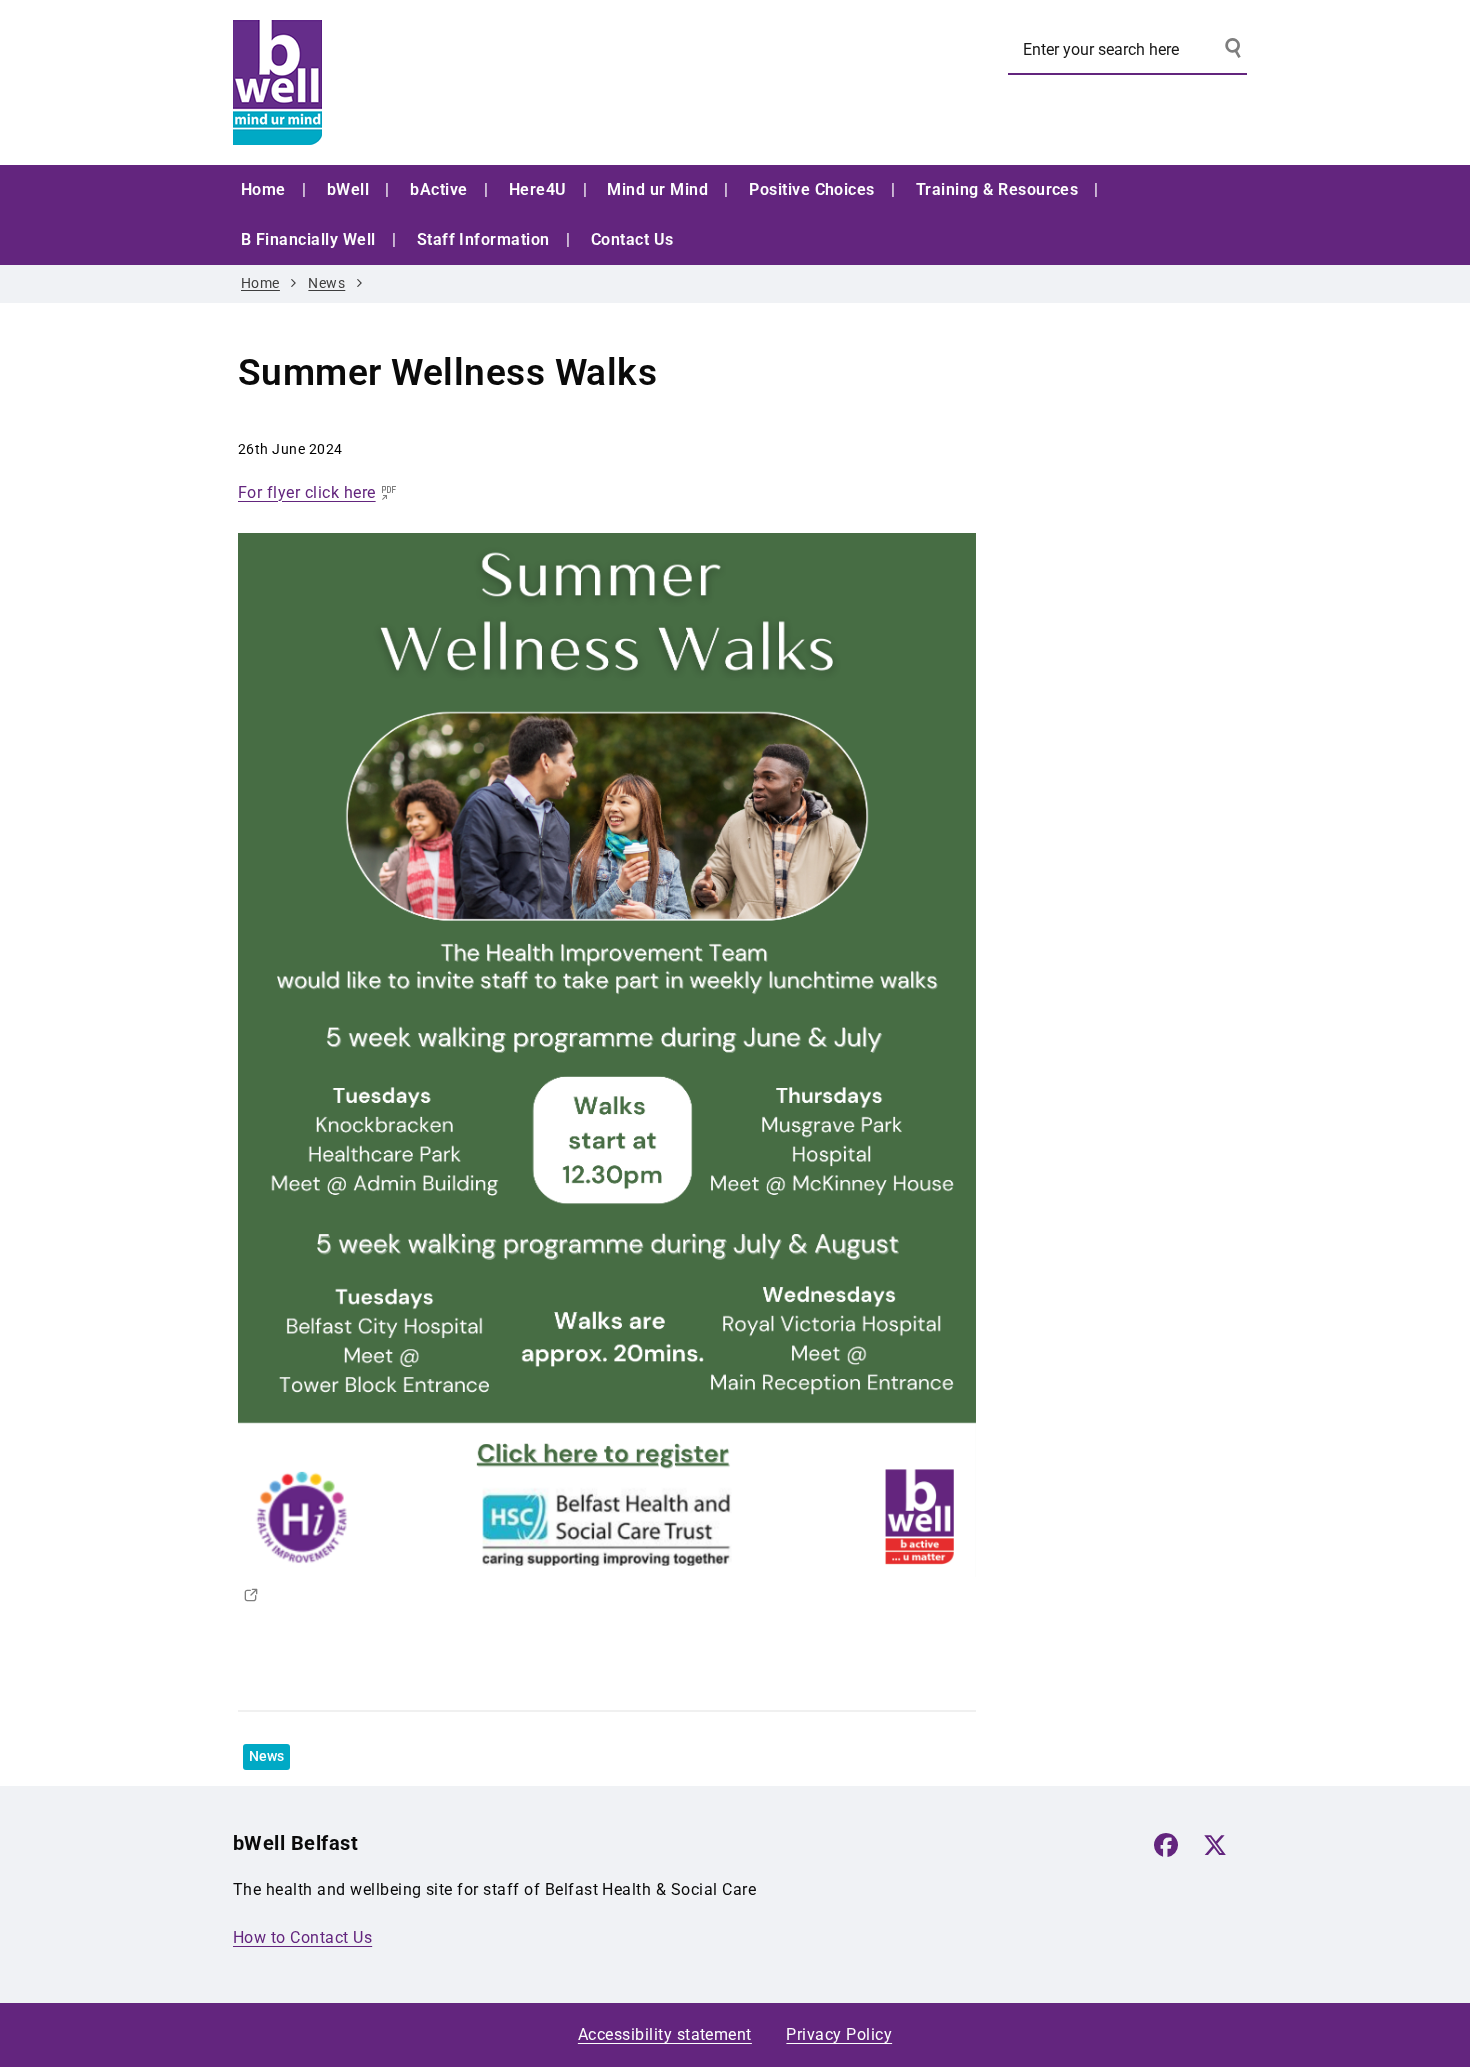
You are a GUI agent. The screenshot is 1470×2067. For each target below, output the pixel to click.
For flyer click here (307, 492)
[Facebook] (1166, 1845)
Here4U (538, 189)
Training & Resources (997, 189)
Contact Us (632, 239)
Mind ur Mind (657, 189)
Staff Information (483, 239)
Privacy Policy (839, 2034)
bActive (438, 189)
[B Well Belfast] (383, 82)
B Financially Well (308, 239)
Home (263, 189)
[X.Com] (1215, 1845)
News (326, 283)
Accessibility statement (665, 2034)
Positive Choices (812, 189)
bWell (348, 189)
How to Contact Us (302, 1937)
